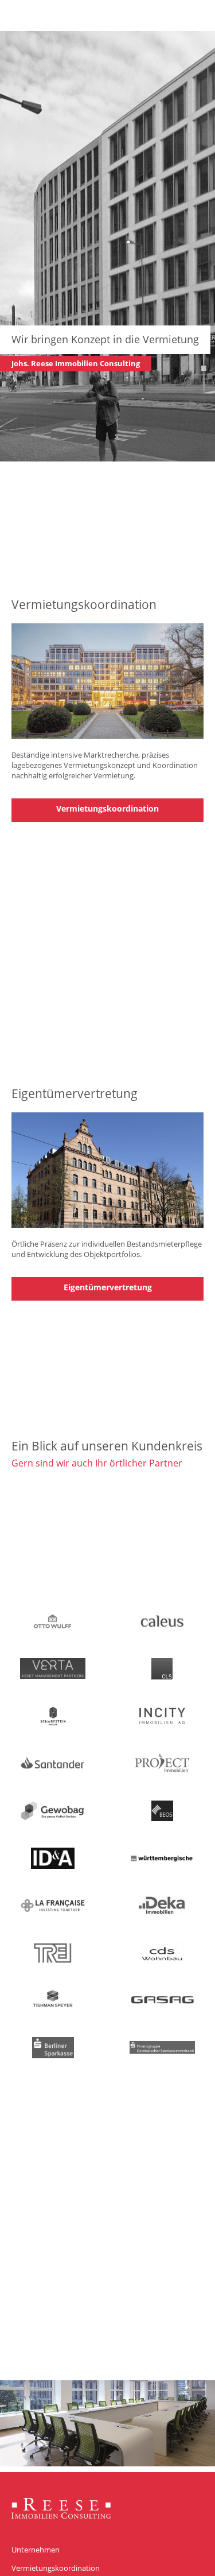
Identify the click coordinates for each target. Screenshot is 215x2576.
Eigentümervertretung (108, 1287)
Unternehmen (36, 2550)
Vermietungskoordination (107, 808)
